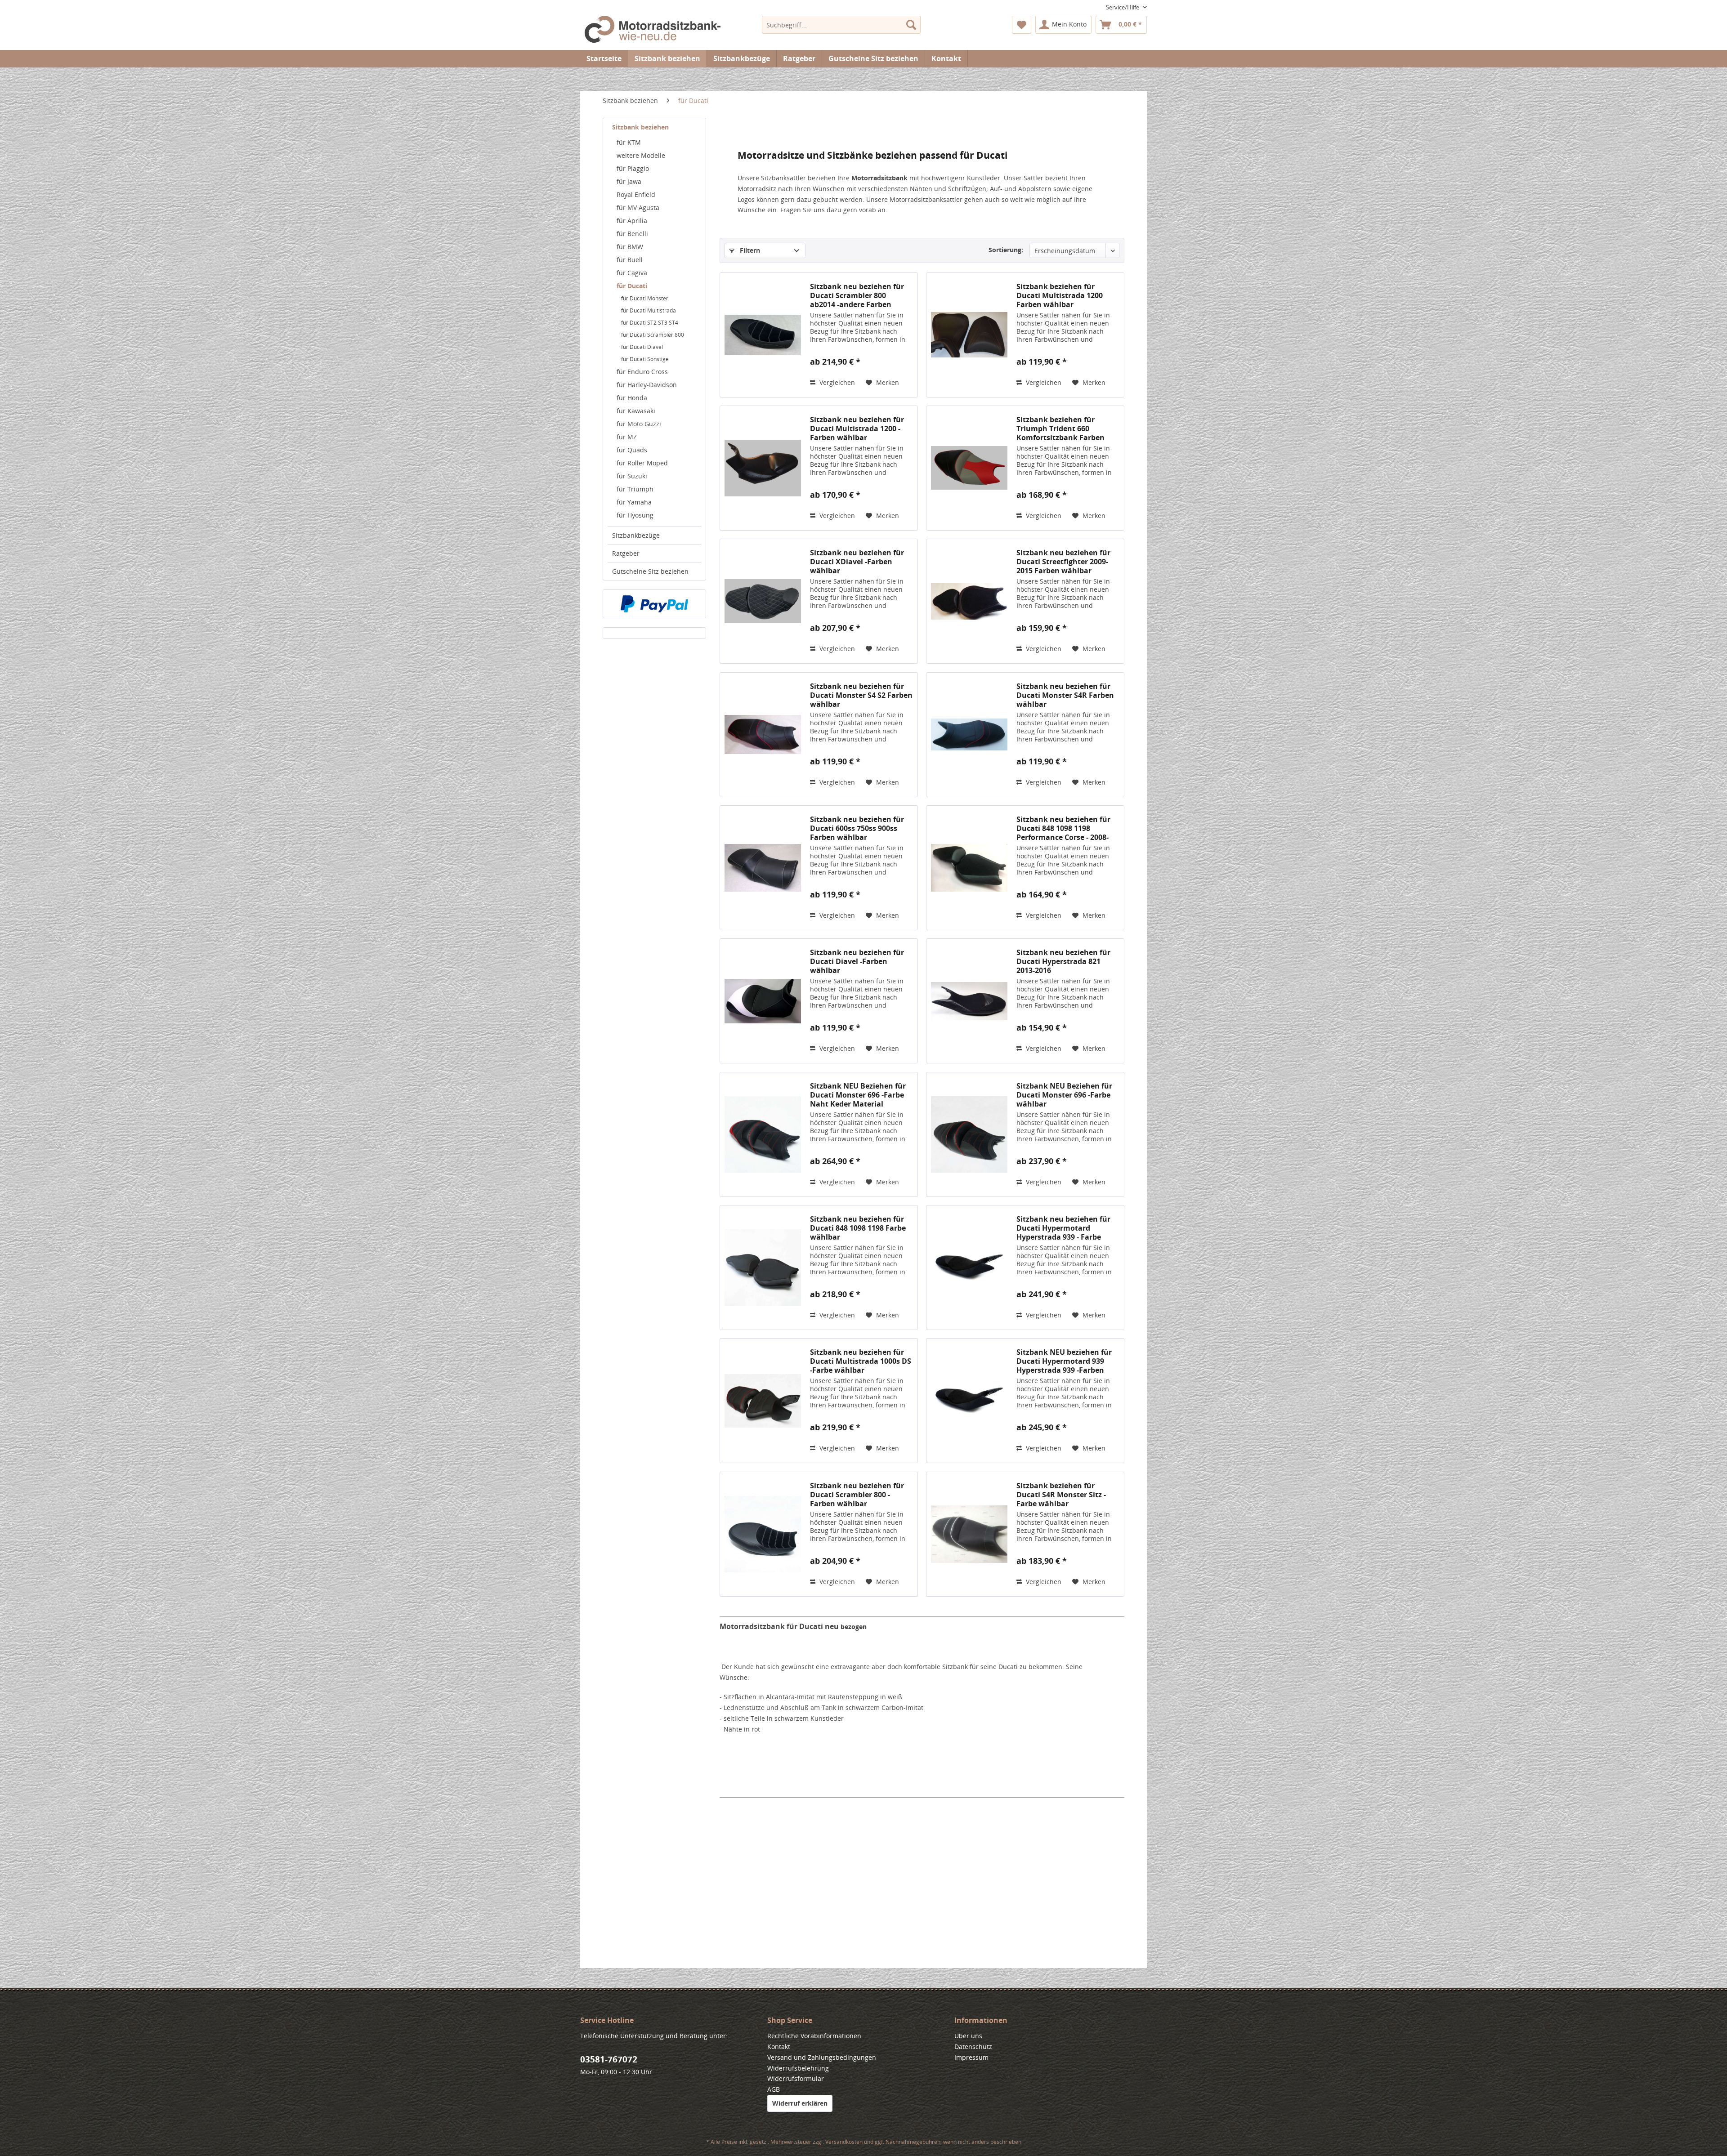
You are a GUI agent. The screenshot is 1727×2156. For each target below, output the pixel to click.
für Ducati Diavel (642, 347)
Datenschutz (973, 2047)
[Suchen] (911, 25)
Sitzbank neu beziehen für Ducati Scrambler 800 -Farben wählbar (857, 1495)
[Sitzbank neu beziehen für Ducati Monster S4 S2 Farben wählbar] (763, 735)
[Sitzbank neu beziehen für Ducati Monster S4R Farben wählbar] (969, 735)
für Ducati (632, 286)
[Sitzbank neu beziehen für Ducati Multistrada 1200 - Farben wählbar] (763, 468)
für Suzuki (632, 476)
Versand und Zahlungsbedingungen (822, 2057)
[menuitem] (841, 25)
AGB (774, 2089)
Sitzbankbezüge (636, 535)
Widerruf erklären (800, 2103)
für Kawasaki (636, 411)
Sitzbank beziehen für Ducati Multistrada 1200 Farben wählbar (1060, 295)
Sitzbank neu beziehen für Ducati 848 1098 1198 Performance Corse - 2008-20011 (1063, 828)
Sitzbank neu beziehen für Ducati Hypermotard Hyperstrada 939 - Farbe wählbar (1063, 1228)
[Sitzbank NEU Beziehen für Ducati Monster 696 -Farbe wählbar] (969, 1134)
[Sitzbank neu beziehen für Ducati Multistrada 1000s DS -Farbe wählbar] (763, 1401)
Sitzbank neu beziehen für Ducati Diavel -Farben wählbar (857, 961)
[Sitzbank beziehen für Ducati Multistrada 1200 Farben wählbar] (969, 335)
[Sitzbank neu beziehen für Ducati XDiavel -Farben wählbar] (763, 601)
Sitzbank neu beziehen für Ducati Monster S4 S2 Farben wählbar (861, 695)
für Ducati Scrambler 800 (653, 335)
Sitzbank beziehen (640, 127)
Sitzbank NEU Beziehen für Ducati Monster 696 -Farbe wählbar (1064, 1095)
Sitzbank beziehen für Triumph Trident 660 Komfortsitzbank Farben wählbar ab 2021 (1060, 429)
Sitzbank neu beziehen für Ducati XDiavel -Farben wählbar (857, 562)
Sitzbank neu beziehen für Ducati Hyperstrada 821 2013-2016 (1063, 961)
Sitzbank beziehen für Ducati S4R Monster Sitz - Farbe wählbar (1061, 1495)
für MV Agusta (638, 208)
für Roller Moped (642, 463)
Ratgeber (626, 553)
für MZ (627, 437)
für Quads (632, 450)
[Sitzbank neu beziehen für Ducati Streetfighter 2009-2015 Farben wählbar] (969, 601)
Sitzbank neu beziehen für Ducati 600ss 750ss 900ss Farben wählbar (857, 828)
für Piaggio (633, 168)
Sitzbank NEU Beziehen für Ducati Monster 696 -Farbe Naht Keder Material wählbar (858, 1095)
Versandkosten (844, 2142)
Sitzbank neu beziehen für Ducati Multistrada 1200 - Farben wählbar (857, 429)
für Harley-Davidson (647, 385)
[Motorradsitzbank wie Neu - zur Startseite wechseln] (653, 31)
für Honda (632, 398)
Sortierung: (1006, 250)
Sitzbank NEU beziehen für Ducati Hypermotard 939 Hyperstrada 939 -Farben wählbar (1064, 1361)
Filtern (749, 250)
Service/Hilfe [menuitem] (1123, 7)
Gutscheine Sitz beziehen (650, 571)
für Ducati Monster (645, 298)
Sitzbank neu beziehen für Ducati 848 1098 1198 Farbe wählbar (858, 1228)
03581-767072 (609, 2059)
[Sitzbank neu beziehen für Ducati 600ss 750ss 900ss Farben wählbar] (763, 868)
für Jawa (629, 181)
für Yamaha (634, 502)
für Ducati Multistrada (649, 310)
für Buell (630, 260)
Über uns (968, 2036)
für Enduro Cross (642, 372)
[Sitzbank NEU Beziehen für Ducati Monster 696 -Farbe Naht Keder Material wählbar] (763, 1134)
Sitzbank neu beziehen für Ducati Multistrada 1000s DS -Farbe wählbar (861, 1361)
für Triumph (635, 489)
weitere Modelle (641, 155)
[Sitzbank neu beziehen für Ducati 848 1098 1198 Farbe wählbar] (763, 1268)
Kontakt (946, 58)
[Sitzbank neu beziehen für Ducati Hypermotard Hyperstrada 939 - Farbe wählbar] (969, 1268)
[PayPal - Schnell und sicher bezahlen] (654, 604)
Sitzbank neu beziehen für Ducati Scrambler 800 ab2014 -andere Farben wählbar (857, 295)
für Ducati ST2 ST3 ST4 (650, 323)
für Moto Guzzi (639, 424)
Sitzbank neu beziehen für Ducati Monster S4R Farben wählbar (1065, 695)
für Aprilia (632, 221)
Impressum (971, 2057)
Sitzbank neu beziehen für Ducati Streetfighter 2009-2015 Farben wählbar (1063, 562)
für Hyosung (635, 515)
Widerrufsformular (796, 2078)
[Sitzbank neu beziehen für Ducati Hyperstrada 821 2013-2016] (969, 1001)
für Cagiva (632, 273)
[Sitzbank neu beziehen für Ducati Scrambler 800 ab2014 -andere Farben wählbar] (763, 335)
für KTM (629, 142)
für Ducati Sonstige (645, 359)
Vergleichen (836, 382)
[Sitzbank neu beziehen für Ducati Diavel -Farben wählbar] (763, 1001)
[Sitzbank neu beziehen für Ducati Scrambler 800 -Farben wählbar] (763, 1534)
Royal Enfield (636, 194)
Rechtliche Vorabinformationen (814, 2036)
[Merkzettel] (1022, 25)
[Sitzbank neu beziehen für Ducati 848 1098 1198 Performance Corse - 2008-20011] (969, 868)
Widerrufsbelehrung (798, 2068)
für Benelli (632, 234)
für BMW (630, 247)
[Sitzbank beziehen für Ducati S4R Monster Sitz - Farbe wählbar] (969, 1534)
